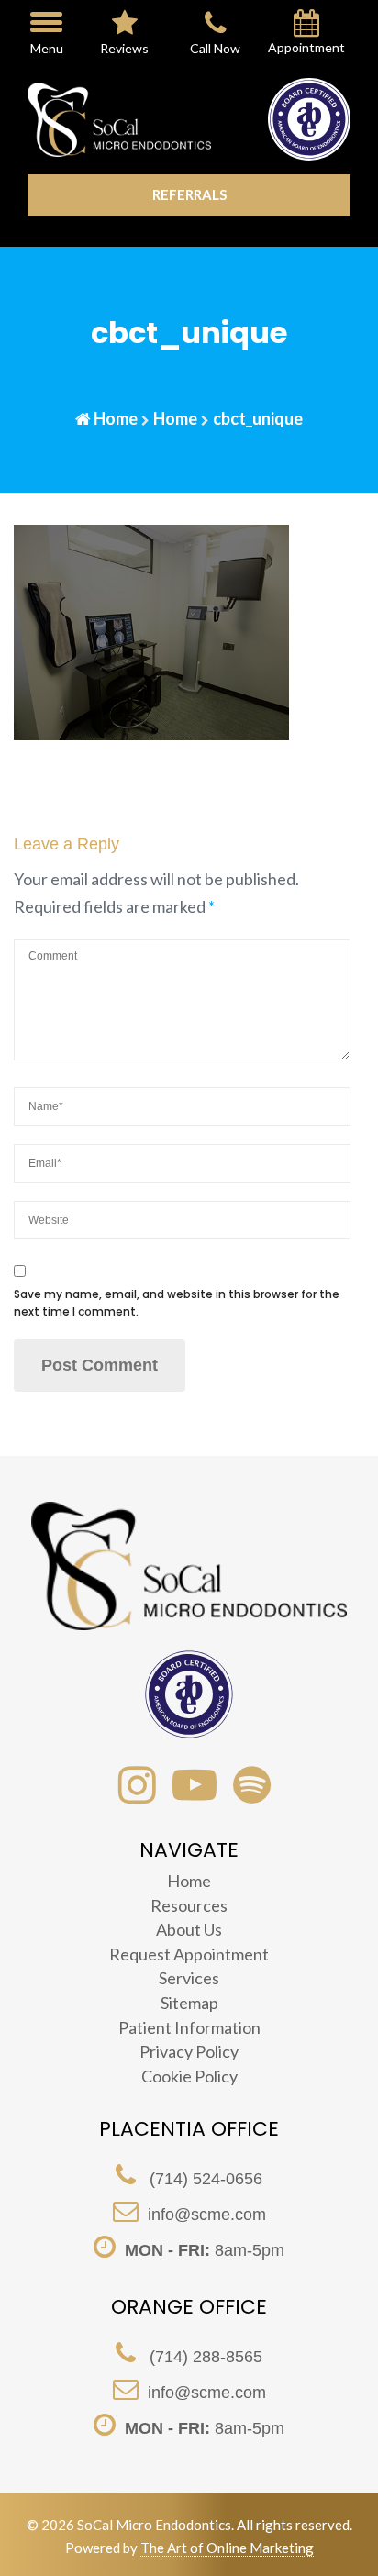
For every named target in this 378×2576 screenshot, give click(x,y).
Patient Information (189, 2027)
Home (116, 418)
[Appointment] (306, 27)
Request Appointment (189, 1954)
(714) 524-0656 (204, 2179)
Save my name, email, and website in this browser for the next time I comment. (177, 1303)
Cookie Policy (189, 2076)
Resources (189, 1905)
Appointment (306, 48)
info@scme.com (207, 2215)
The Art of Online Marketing (227, 2548)
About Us (189, 1929)
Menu (47, 48)
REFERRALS (189, 194)
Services (189, 1978)
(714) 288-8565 (204, 2357)
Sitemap (189, 2003)
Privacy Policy (189, 2051)
